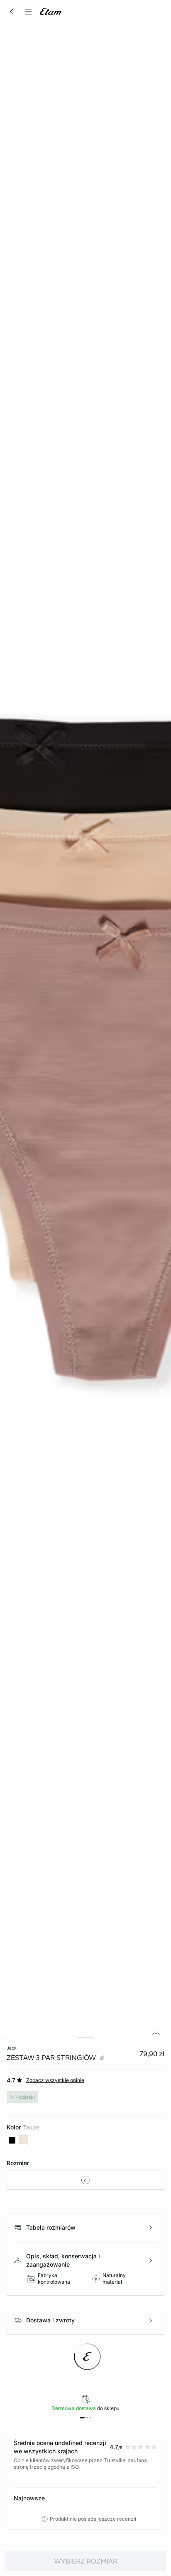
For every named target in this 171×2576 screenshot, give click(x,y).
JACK (11, 2048)
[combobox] (85, 2180)
